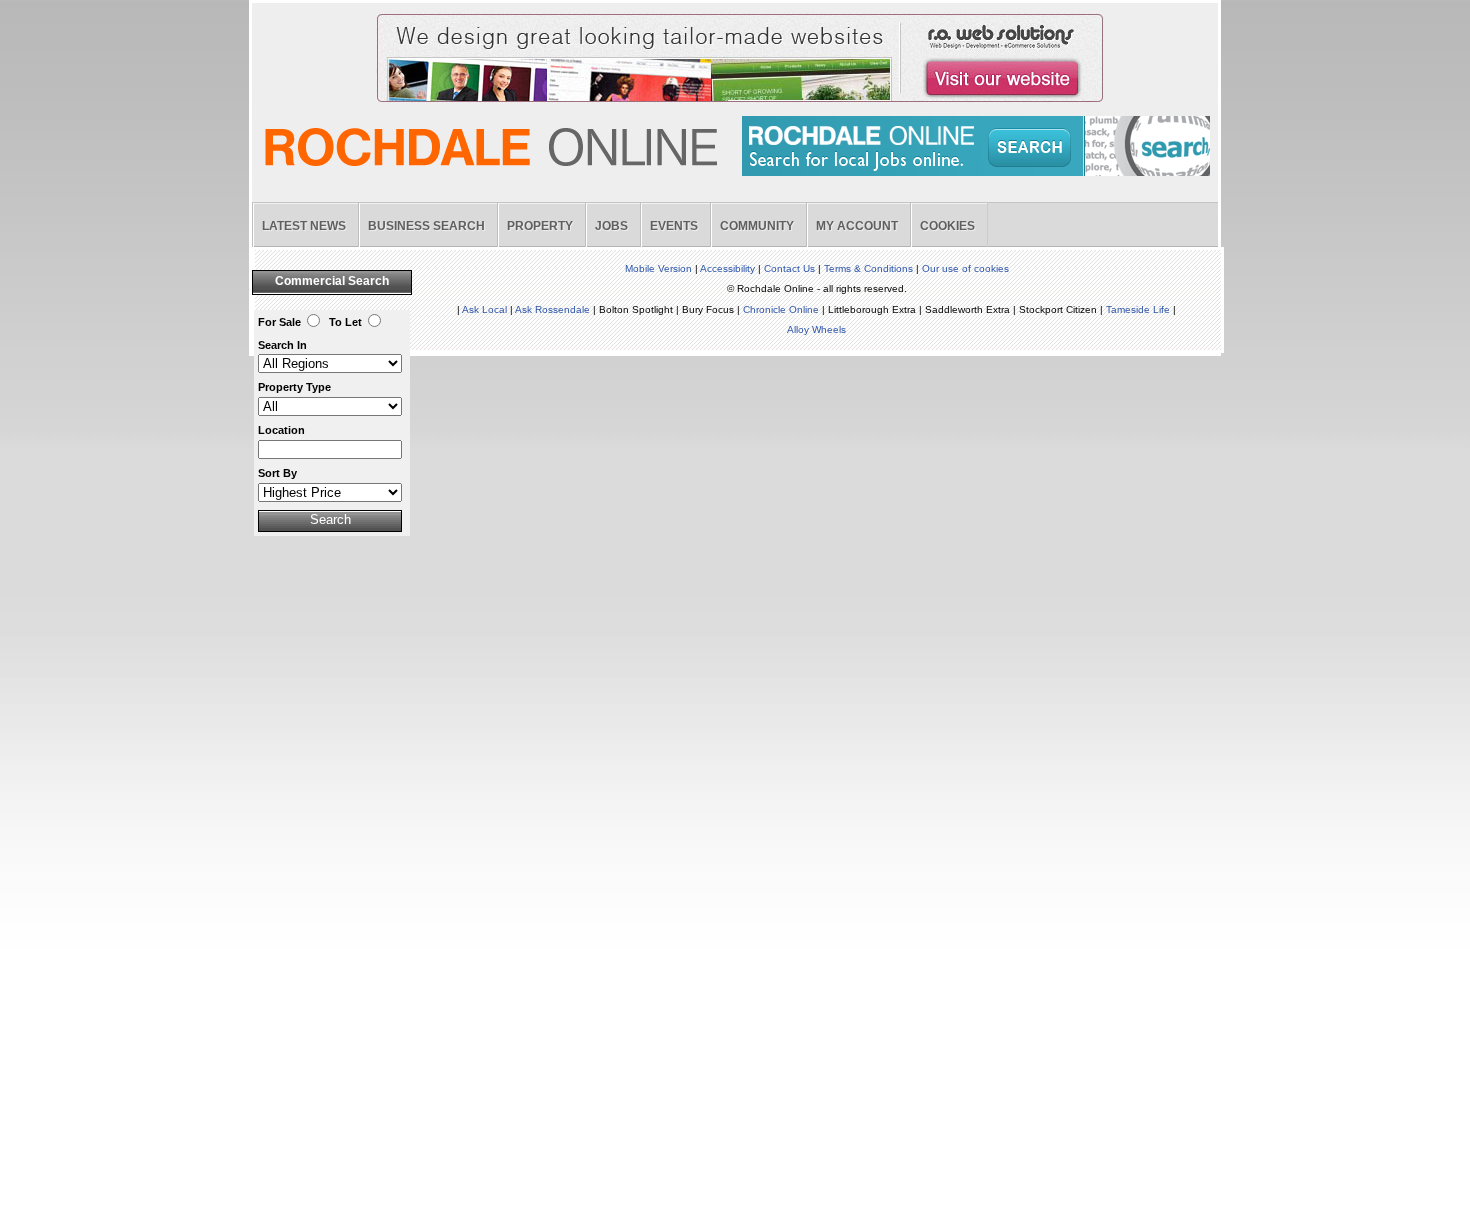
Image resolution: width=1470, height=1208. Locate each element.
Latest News (304, 226)
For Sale (279, 322)
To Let (345, 322)
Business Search (426, 226)
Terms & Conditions (868, 268)
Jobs (611, 226)
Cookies (947, 226)
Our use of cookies (965, 268)
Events (674, 226)
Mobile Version (658, 268)
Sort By (277, 473)
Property (540, 226)
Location (281, 430)
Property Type (294, 387)
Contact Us (789, 268)
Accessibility (727, 268)
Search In (282, 345)
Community (757, 226)
